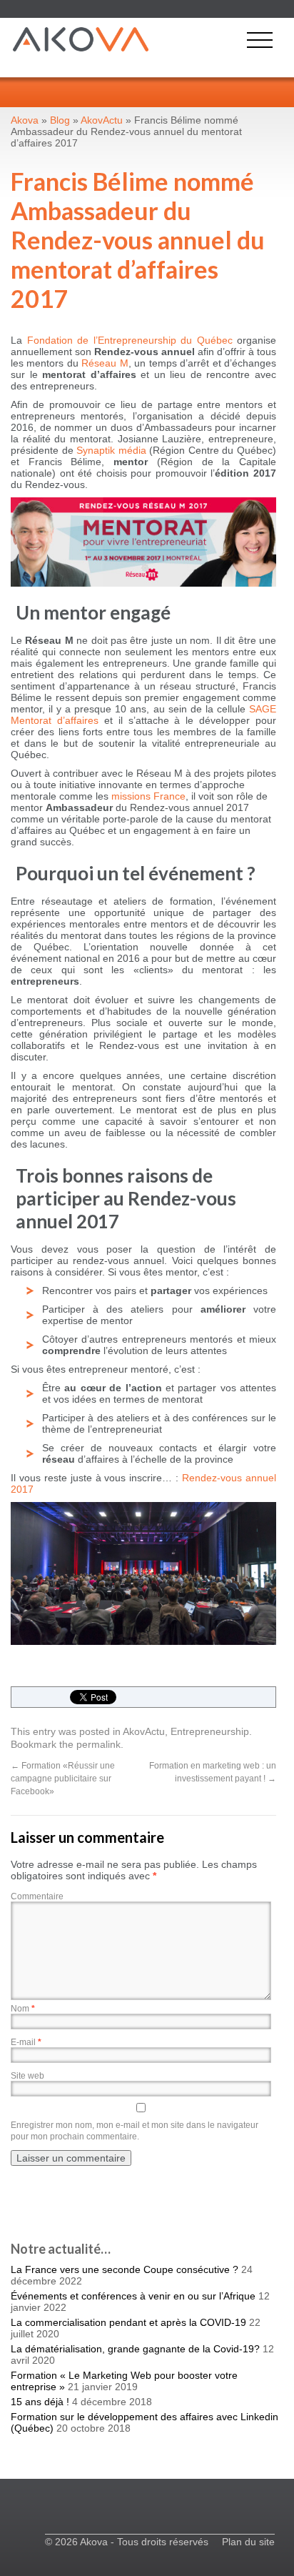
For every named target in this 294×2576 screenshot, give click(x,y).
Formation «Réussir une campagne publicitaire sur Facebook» (63, 1779)
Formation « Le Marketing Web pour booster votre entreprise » (124, 2381)
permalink (98, 1744)
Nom (23, 2009)
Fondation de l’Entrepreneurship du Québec (130, 340)
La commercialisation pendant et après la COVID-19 (128, 2322)
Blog (60, 120)
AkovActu (144, 1731)
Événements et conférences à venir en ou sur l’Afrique (133, 2296)
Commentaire (37, 1896)
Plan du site (248, 2542)
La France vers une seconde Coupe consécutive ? (125, 2269)
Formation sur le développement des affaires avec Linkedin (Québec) (145, 2422)
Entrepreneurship (210, 1731)
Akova (25, 120)
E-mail (26, 2042)
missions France (148, 796)
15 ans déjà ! (40, 2402)
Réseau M (105, 363)
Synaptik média (111, 450)
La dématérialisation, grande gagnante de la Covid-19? (135, 2349)
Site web (27, 2076)
